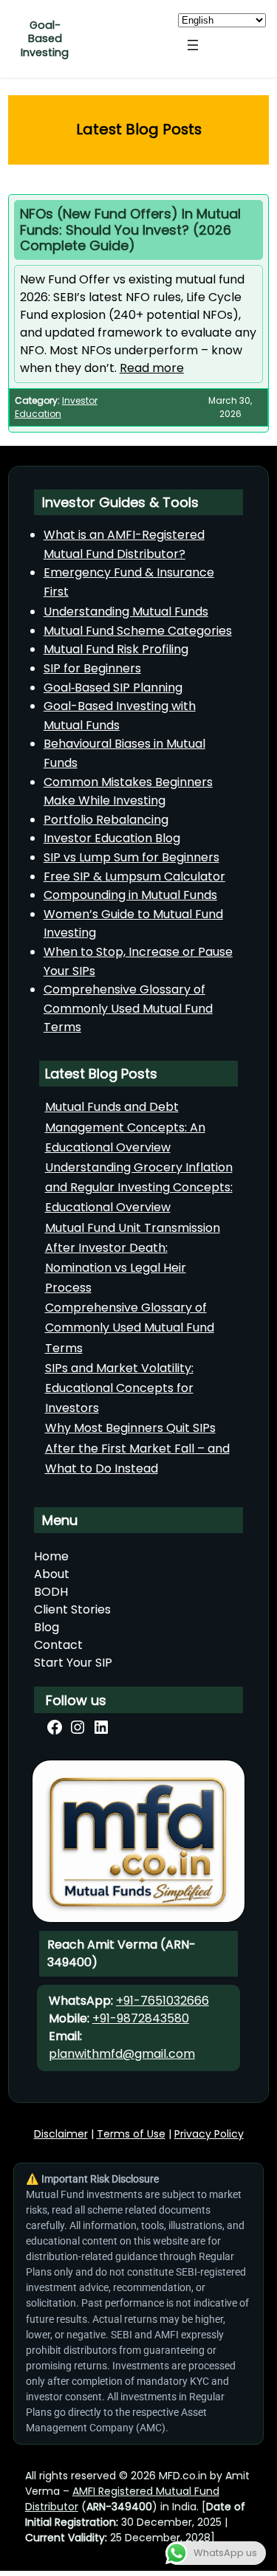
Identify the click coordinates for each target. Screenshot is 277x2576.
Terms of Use (131, 2134)
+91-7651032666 (163, 2001)
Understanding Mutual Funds (126, 612)
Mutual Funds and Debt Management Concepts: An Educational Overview (125, 1127)
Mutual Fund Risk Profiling (116, 649)
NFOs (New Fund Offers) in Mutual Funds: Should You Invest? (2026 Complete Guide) (130, 230)
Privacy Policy (209, 2134)
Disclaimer (61, 2134)
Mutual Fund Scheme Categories (138, 631)
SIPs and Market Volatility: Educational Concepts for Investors (119, 1388)
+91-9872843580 (141, 2018)
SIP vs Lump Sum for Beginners (131, 857)
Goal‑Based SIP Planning (113, 688)
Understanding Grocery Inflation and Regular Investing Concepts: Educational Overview (139, 1187)
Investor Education (56, 407)
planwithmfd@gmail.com (122, 2054)
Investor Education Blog (112, 838)
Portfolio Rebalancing (106, 820)
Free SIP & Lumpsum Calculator (134, 877)
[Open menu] (193, 45)
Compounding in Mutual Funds (130, 895)
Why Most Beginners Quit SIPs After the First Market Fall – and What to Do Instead (137, 1448)
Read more (152, 368)
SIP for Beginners (92, 668)
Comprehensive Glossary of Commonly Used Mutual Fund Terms (128, 1008)
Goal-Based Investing (45, 39)
